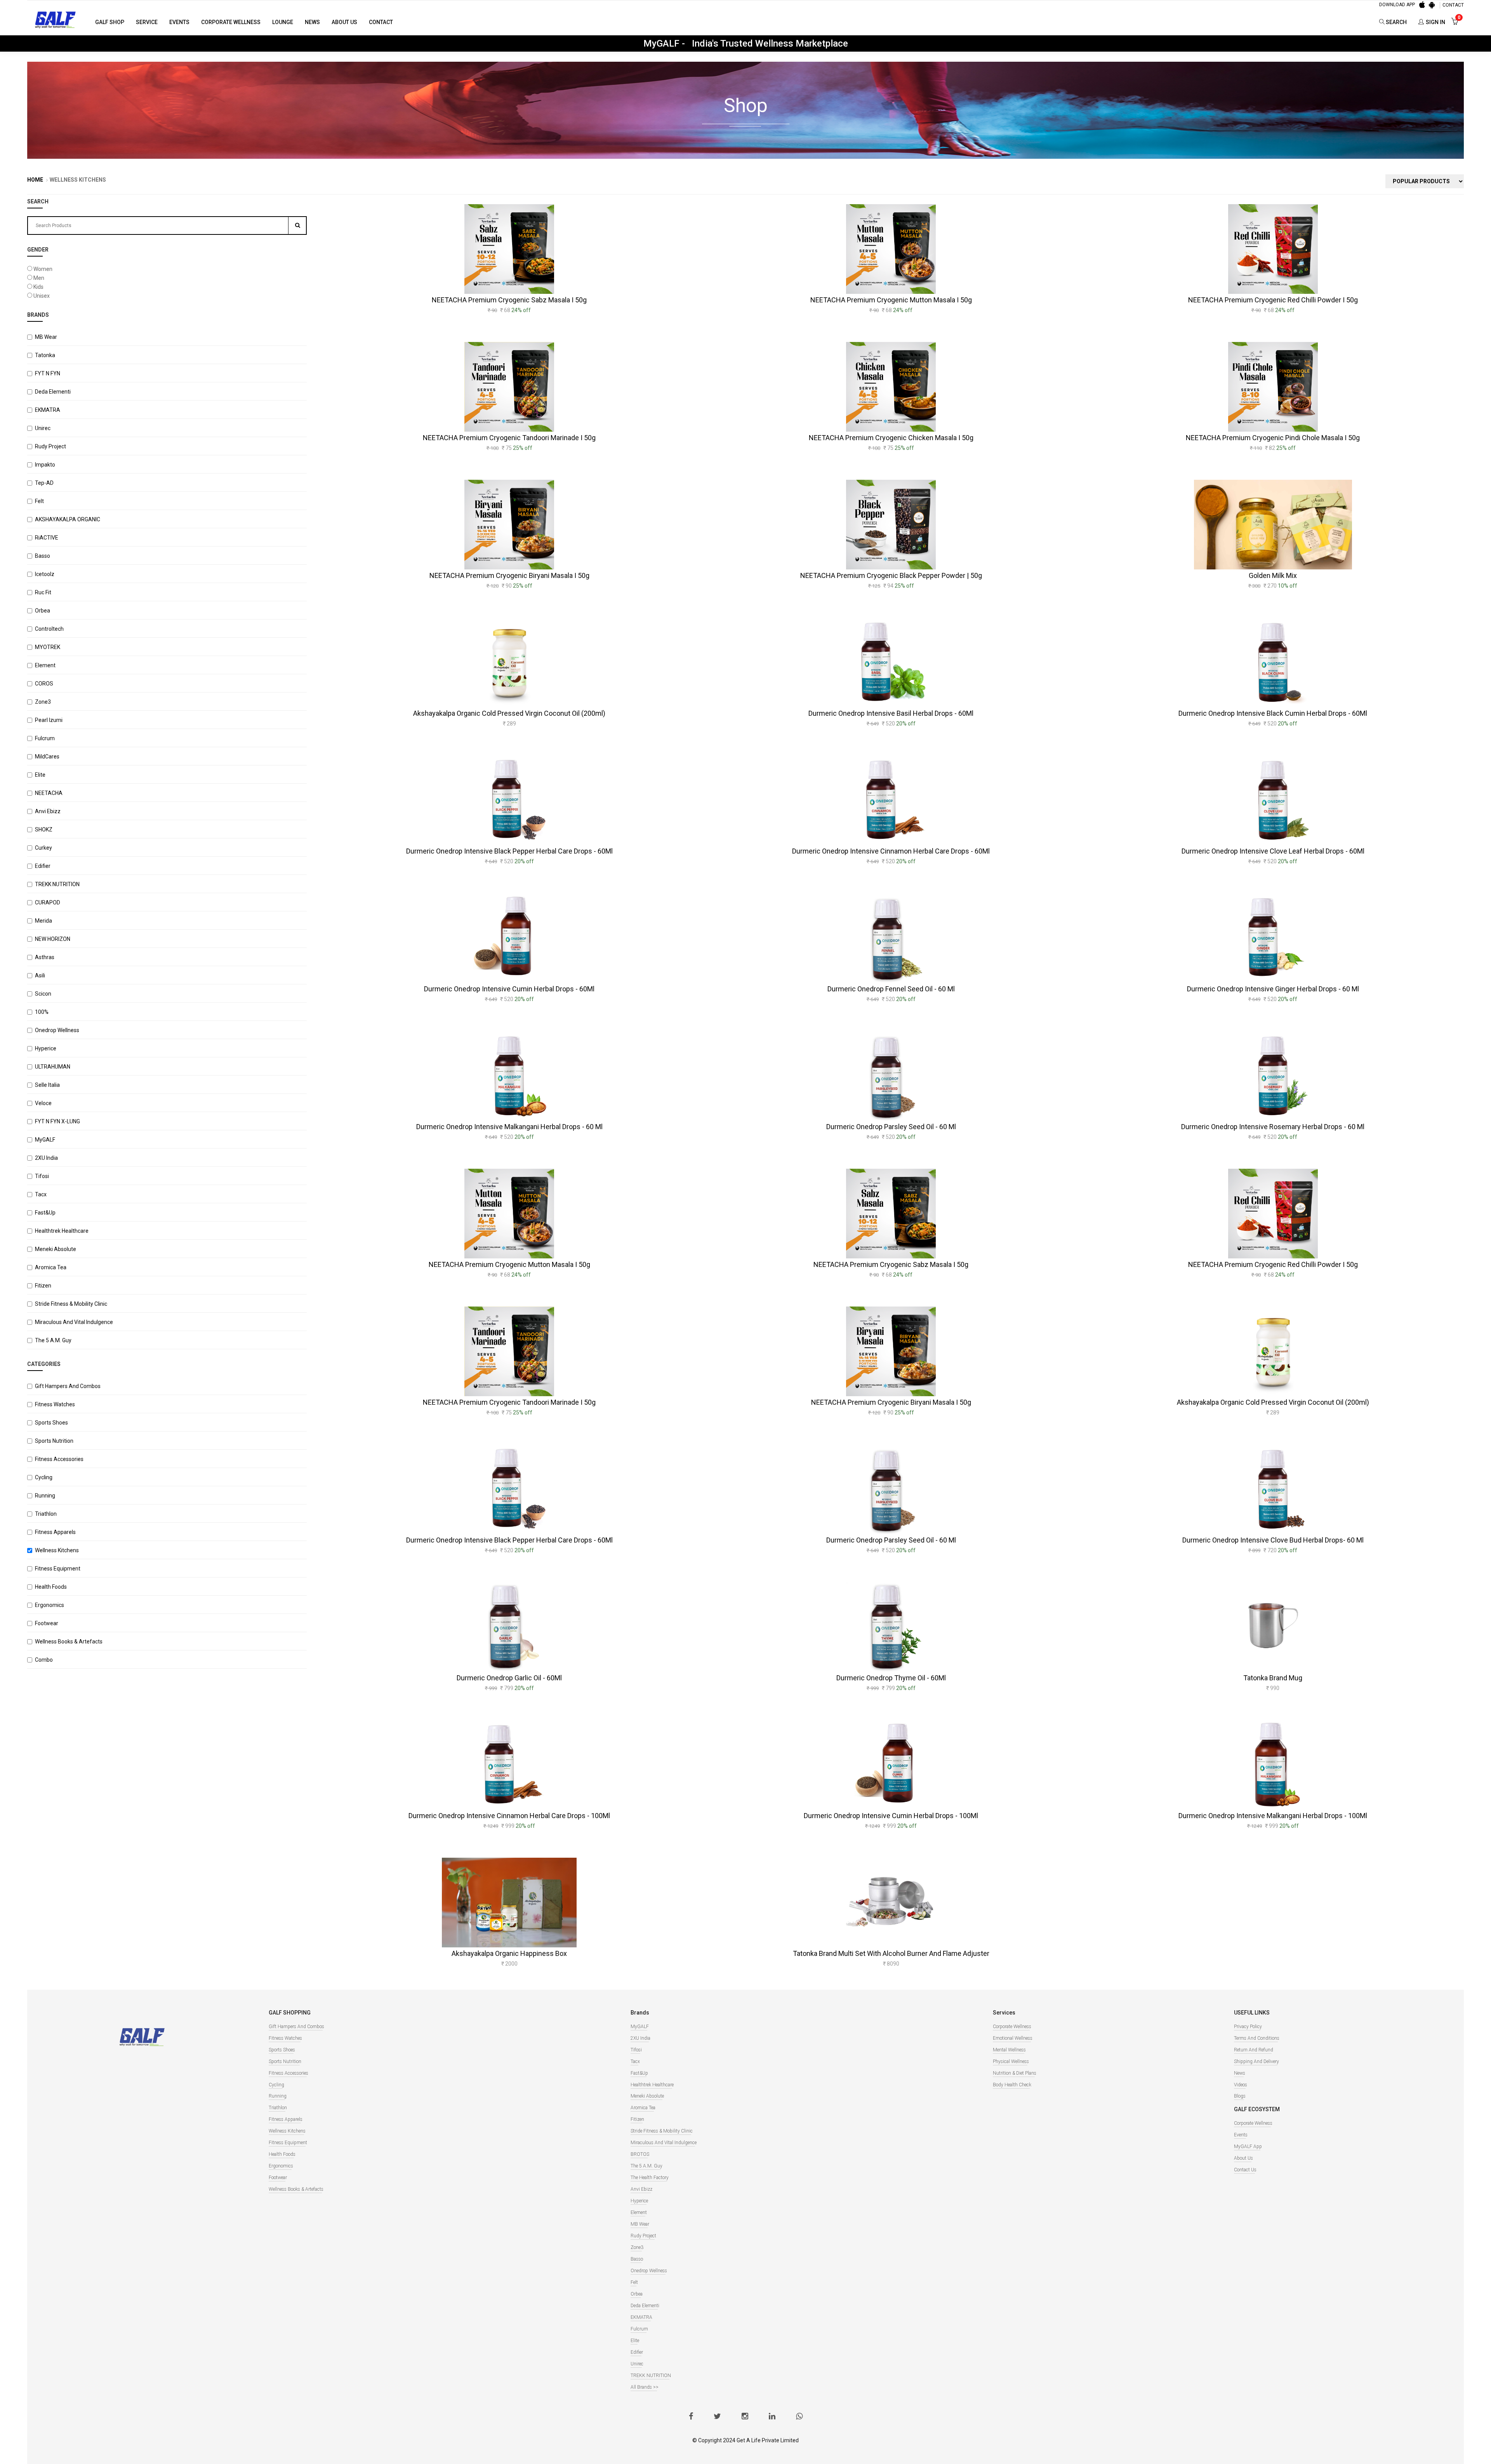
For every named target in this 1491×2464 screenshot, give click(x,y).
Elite (40, 775)
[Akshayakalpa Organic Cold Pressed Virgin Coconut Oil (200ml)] (509, 662)
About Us (344, 22)
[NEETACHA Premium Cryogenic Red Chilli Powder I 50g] (1273, 249)
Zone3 (43, 702)
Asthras (45, 957)
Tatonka (45, 355)
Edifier (43, 866)
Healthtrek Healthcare (62, 1231)
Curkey (43, 848)
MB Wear (46, 337)
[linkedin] (772, 2417)
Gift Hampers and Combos (68, 1386)
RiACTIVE (47, 538)
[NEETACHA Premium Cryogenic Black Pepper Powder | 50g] (891, 525)
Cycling (44, 1477)
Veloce (43, 1103)
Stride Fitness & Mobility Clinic (71, 1304)
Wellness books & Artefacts (69, 1642)
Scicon (43, 994)
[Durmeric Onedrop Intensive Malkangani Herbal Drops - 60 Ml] (509, 1076)
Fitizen (43, 1286)
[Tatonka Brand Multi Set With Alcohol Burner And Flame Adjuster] (891, 1903)
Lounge (283, 22)
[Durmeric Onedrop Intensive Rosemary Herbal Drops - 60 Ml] (1273, 1076)
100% (42, 1012)
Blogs (1240, 2096)
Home (35, 180)
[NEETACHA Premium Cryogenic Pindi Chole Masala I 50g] (1273, 387)
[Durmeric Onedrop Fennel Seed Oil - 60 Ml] (891, 938)
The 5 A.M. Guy (53, 1340)
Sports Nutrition (54, 1441)
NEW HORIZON (53, 939)
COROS (44, 684)
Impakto (45, 465)
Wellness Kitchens (57, 1550)
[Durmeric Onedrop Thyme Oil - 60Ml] (891, 1627)
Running (45, 1496)
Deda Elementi (53, 392)
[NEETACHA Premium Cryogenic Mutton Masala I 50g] (891, 249)
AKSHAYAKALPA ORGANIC (68, 519)
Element (45, 665)
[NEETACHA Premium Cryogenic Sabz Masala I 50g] (509, 249)
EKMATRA (48, 410)
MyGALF (45, 1140)
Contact (381, 22)
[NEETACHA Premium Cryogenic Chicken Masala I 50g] (891, 387)
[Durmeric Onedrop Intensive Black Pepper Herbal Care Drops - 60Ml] (509, 800)
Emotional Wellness (1013, 2038)
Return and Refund (1254, 2050)
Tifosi (42, 1176)
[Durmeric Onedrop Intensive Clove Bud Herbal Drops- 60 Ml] (1273, 1489)
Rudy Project (50, 446)
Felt (39, 501)
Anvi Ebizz (48, 811)
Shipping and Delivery (1256, 2061)
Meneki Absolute (56, 1249)
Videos (1241, 2085)
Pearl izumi (49, 720)
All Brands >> (645, 2387)
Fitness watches (55, 1404)
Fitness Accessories (59, 1459)
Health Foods (51, 1587)
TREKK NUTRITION (57, 884)
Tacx (41, 1194)
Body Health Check (1012, 2085)
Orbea (43, 611)
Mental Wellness (1009, 2050)
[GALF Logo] (55, 19)
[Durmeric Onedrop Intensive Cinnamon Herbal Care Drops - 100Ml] (509, 1765)
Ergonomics (50, 1605)
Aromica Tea (51, 1267)
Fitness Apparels (55, 1532)
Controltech (49, 629)
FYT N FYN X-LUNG (57, 1121)
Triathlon (46, 1514)
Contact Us (1245, 2170)
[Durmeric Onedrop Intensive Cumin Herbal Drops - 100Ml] (891, 1765)
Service (147, 22)
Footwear (47, 1623)
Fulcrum (45, 738)
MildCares (47, 757)
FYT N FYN (48, 373)
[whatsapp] (799, 2417)
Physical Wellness (1011, 2061)
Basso (43, 556)
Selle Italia (47, 1085)
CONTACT (1453, 5)
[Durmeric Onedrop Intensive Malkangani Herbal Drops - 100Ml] (1273, 1765)
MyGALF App (1248, 2146)
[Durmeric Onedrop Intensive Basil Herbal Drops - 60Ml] (891, 662)
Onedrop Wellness (57, 1030)
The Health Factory (650, 2178)
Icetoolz (45, 574)
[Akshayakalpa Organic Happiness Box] (509, 1903)
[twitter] (717, 2417)
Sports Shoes (51, 1423)
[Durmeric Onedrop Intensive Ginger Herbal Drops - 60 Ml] (1273, 938)
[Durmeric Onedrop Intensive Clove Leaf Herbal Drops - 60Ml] (1273, 800)
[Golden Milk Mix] (1273, 525)
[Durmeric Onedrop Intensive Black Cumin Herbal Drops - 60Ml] (1273, 662)
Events (179, 22)
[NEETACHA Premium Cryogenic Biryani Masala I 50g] (509, 525)
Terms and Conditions (1257, 2038)
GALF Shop (110, 22)
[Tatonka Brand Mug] (1273, 1627)
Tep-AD (44, 483)
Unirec (43, 428)
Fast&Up (45, 1213)
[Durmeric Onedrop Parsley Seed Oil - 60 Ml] (891, 1076)
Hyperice (46, 1048)
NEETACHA (49, 793)
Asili (40, 975)
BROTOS (640, 2154)
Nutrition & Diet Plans (1015, 2073)
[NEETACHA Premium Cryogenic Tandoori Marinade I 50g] (509, 387)
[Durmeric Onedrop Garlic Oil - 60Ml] (509, 1627)
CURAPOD (48, 902)
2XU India (46, 1158)
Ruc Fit (43, 592)
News (312, 22)
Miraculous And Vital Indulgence (74, 1322)
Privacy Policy (1248, 2027)
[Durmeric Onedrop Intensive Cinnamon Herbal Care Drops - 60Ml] (891, 800)
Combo (44, 1660)
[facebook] (691, 2417)
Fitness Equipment (58, 1569)
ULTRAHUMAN (53, 1067)
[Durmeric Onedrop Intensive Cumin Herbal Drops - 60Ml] (509, 938)
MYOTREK (48, 647)
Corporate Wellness (231, 22)
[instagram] (745, 2417)
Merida (43, 921)
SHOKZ (44, 829)
